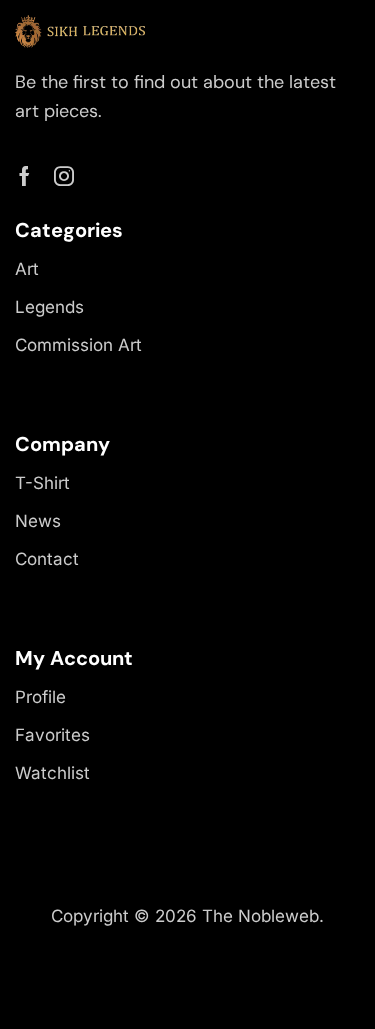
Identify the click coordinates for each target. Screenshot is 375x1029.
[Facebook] (24, 176)
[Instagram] (64, 176)
